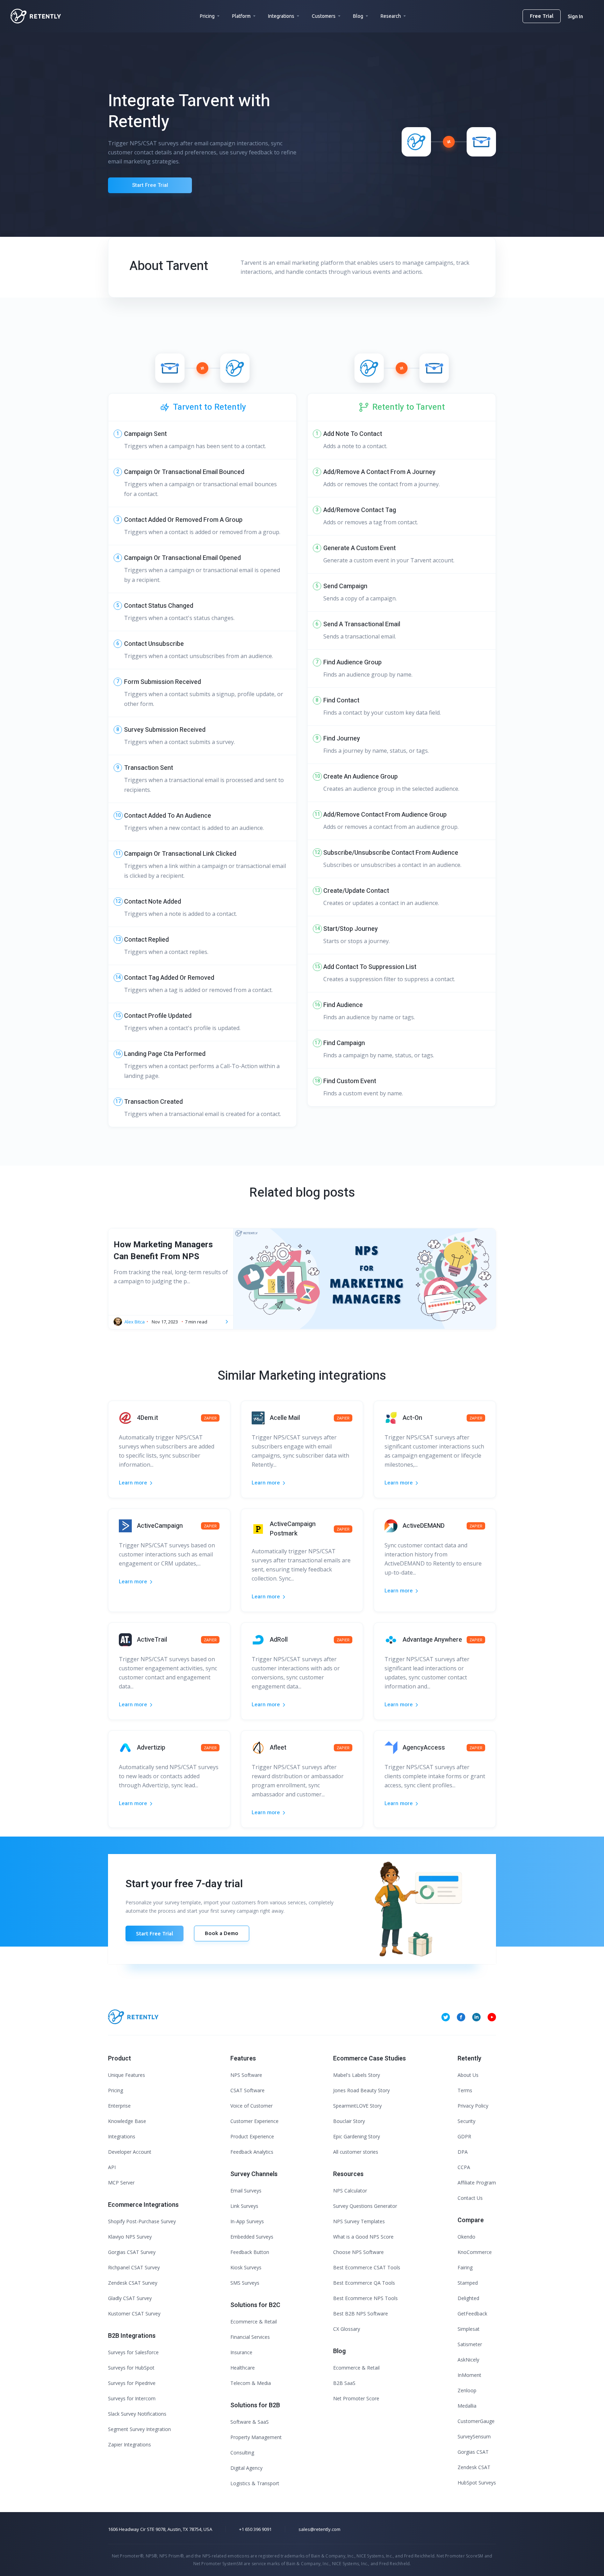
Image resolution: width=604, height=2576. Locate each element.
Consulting (242, 2453)
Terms (465, 2090)
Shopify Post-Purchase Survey (142, 2221)
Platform (241, 16)
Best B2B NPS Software (361, 2314)
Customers (324, 16)
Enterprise (119, 2106)
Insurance (241, 2352)
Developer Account (130, 2152)
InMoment (469, 2375)
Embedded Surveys (252, 2237)
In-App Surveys (247, 2221)
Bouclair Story (349, 2121)
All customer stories (356, 2152)
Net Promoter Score (356, 2398)
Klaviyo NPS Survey (130, 2237)
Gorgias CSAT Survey (132, 2252)
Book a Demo (222, 1933)
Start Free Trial (150, 185)
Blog (358, 16)
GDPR (464, 2136)
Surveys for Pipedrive (132, 2383)
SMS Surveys (245, 2283)
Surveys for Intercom (132, 2398)
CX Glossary (347, 2329)
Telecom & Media (251, 2383)
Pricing (207, 16)
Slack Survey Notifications (137, 2414)
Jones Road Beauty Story (361, 2090)
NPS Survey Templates (359, 2221)
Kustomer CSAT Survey (134, 2314)
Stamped (468, 2283)
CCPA (464, 2167)
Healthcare (243, 2368)
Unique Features (127, 2075)
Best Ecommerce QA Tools (364, 2283)
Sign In (575, 16)
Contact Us (470, 2198)
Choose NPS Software (358, 2252)
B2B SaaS (344, 2383)
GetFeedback (472, 2314)
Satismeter (470, 2344)
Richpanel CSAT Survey (134, 2267)
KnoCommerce (475, 2252)
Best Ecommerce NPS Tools (365, 2298)
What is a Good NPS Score (363, 2237)
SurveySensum (474, 2436)
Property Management (256, 2437)
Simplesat (469, 2329)
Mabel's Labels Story (357, 2075)
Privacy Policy (473, 2106)
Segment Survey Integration (139, 2429)
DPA (463, 2152)
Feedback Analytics (252, 2152)
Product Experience (252, 2136)
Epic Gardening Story (357, 2136)
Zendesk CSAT (474, 2467)
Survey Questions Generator (365, 2206)
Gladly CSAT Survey (130, 2298)
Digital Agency (246, 2468)
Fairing (465, 2267)
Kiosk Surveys (246, 2267)
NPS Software (246, 2075)
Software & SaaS (250, 2422)
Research (391, 16)
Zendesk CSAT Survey (133, 2283)
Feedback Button (250, 2252)
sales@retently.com (319, 2529)
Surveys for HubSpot (131, 2368)
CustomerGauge (476, 2421)
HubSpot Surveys (477, 2483)
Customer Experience (254, 2121)
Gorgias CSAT (473, 2452)
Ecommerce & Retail (254, 2322)
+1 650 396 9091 (255, 2529)
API (112, 2167)
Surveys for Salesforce (133, 2352)
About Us (468, 2075)
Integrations (281, 16)
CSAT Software (247, 2090)
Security (466, 2121)
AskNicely (468, 2360)
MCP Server (121, 2183)
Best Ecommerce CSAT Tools (367, 2267)
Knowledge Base (127, 2121)
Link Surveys (244, 2206)
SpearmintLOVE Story (357, 2106)
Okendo (466, 2237)
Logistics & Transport (255, 2483)
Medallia (467, 2406)
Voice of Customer (251, 2106)
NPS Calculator (350, 2191)
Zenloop (467, 2390)
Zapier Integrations (130, 2444)
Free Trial (542, 16)
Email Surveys (246, 2191)
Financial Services (250, 2337)
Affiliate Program (477, 2183)
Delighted (468, 2298)
